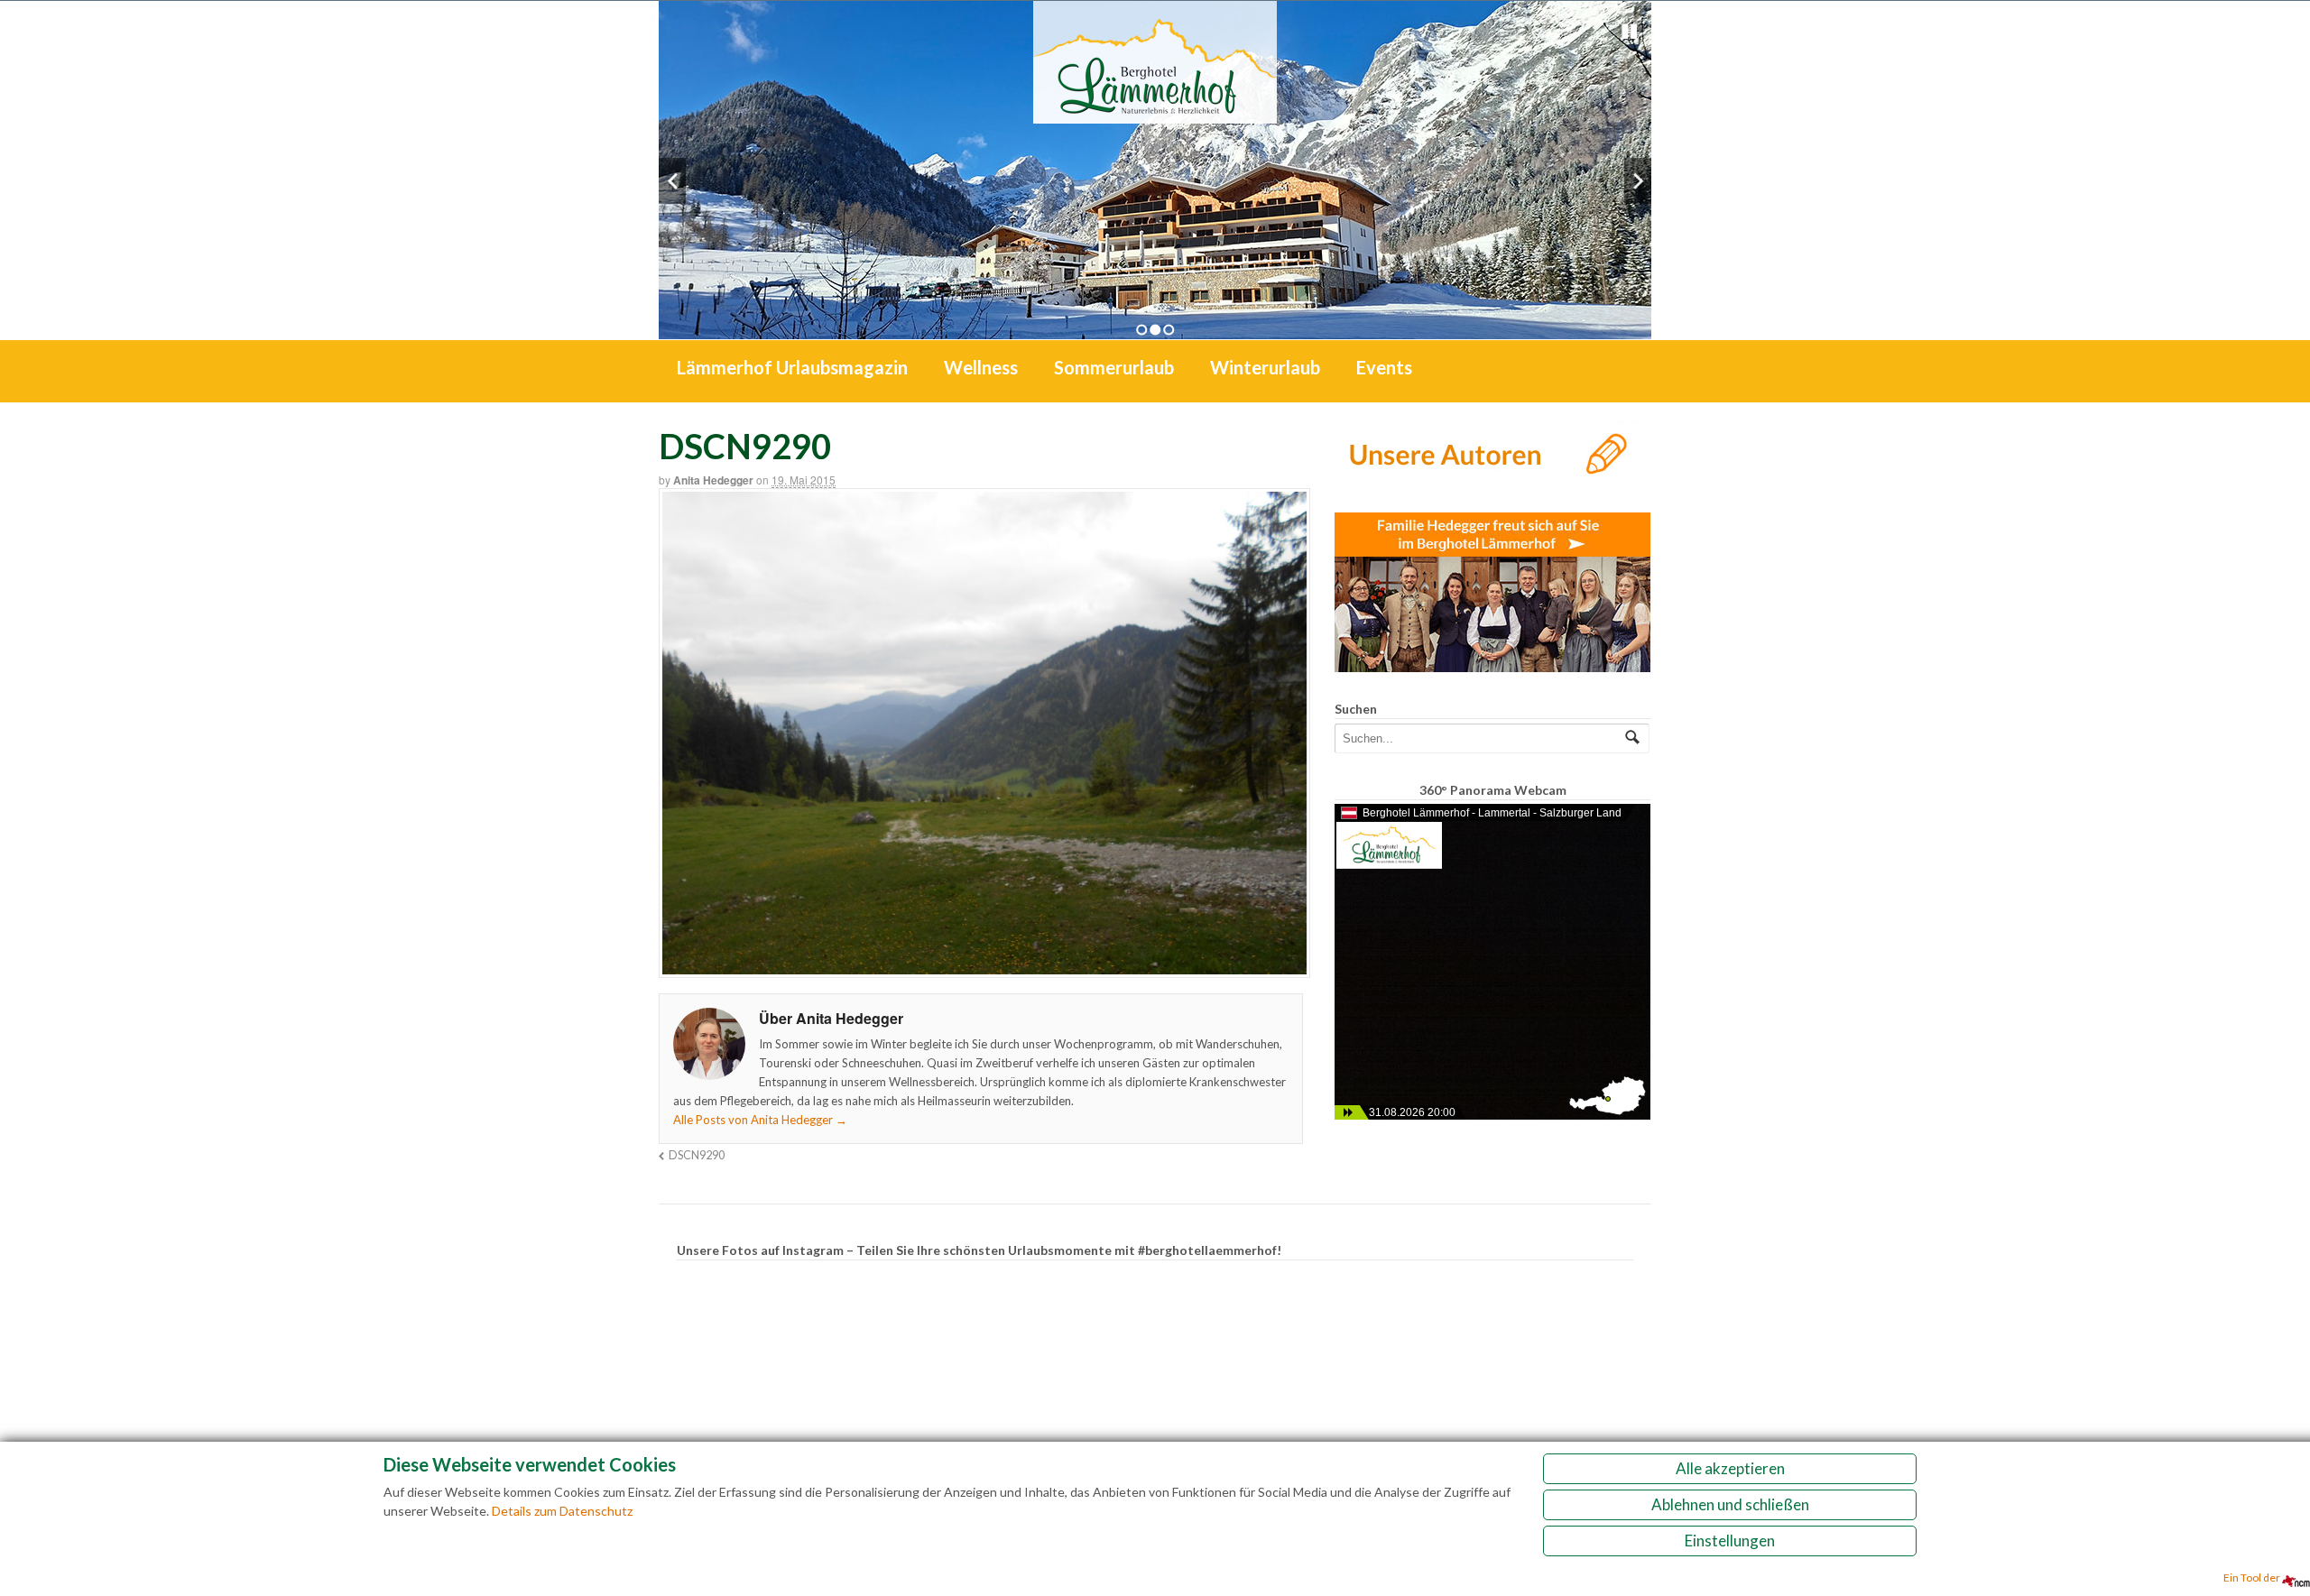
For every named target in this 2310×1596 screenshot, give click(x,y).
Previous (672, 181)
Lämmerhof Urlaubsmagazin (792, 367)
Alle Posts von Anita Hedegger (760, 1120)
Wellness (981, 367)
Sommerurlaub (1114, 367)
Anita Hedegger (713, 480)
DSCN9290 (697, 1155)
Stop (1630, 32)
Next (1638, 181)
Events (1384, 367)
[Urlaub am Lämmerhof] (1155, 114)
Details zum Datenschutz (562, 1511)
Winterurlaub (1265, 367)
